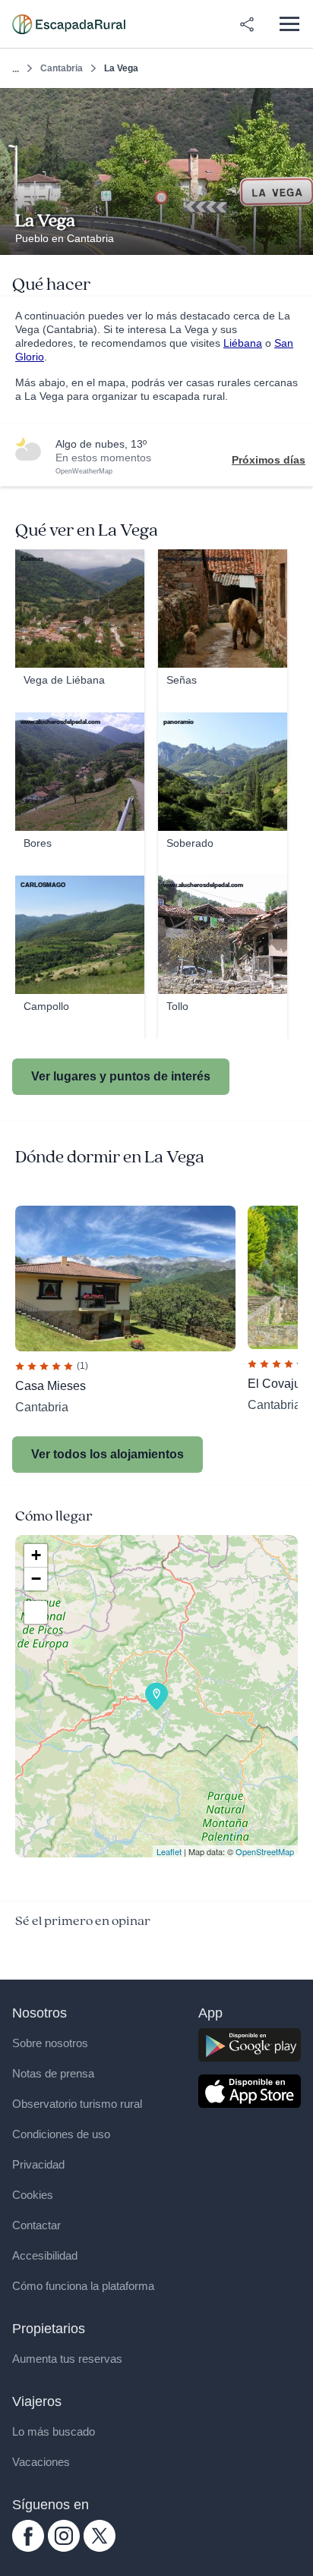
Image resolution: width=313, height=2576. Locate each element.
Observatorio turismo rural (77, 2104)
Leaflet (169, 1851)
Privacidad (38, 2164)
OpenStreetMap (265, 1851)
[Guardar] (297, 104)
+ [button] (36, 1555)
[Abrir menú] (289, 24)
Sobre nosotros (50, 2043)
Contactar (36, 2225)
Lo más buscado (54, 2431)
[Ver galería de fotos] (297, 237)
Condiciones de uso (61, 2134)
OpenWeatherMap (84, 471)
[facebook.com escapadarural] (28, 2548)
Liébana (243, 343)
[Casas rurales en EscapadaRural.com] (69, 24)
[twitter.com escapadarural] (100, 2548)
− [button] (36, 1579)
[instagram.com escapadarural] (64, 2548)
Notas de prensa (53, 2073)
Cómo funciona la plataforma (83, 2286)
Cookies (33, 2195)
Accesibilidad (45, 2255)
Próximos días (269, 460)
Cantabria (62, 68)
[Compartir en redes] (247, 24)
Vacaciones (41, 2462)
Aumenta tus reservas (67, 2359)
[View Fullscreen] (36, 1612)
